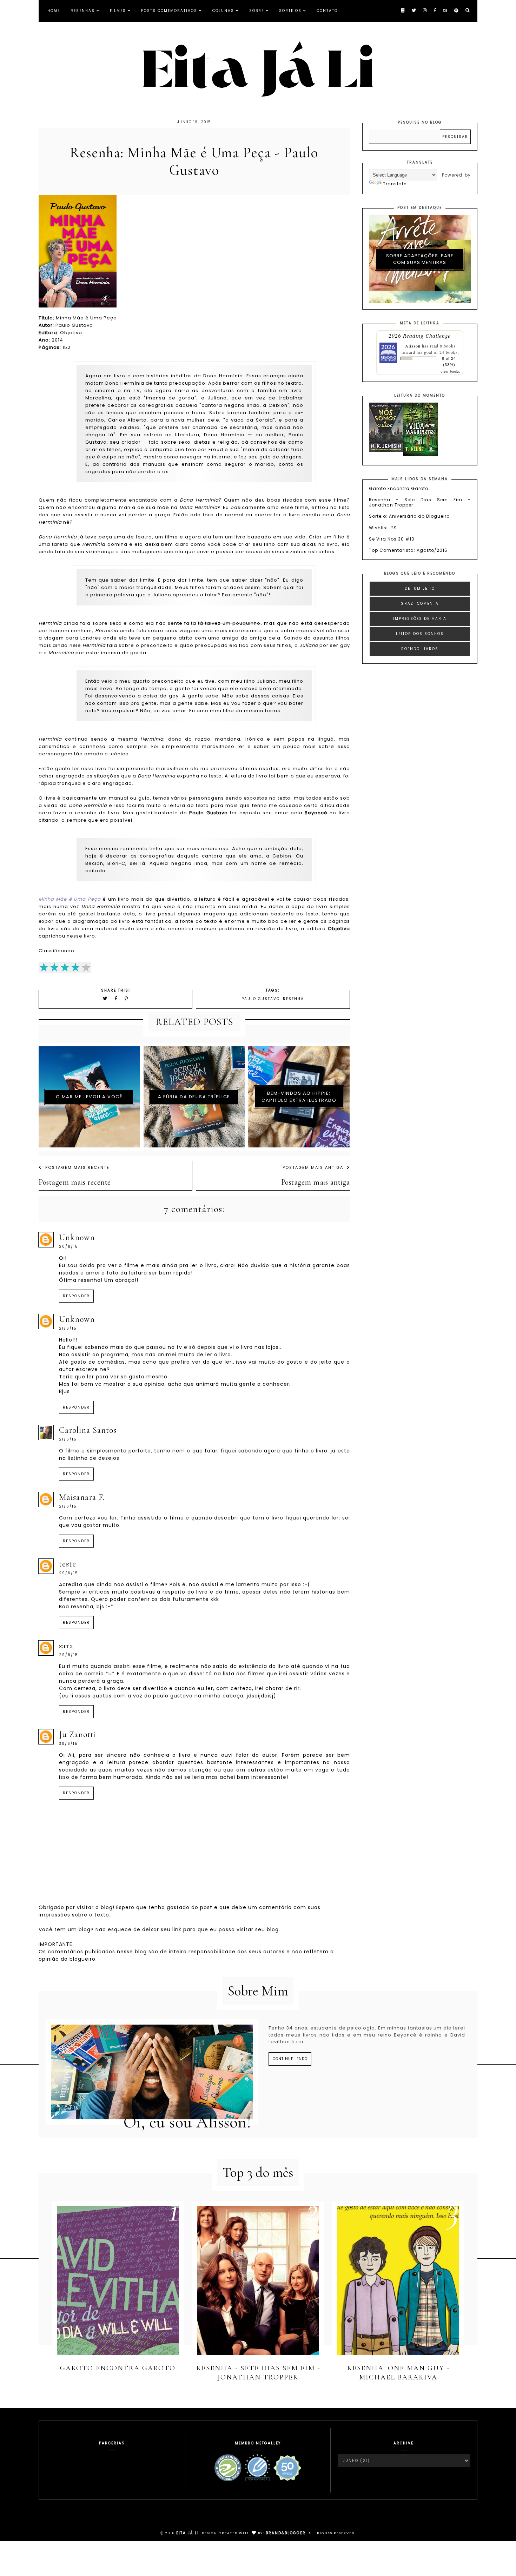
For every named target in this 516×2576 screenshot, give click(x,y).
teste (68, 1564)
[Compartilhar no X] (105, 998)
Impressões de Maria (420, 619)
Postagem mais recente (77, 1167)
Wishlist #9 (383, 528)
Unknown (77, 1237)
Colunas (223, 11)
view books (450, 371)
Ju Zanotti (78, 1734)
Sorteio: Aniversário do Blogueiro (409, 516)
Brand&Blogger (286, 2533)
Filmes (118, 11)
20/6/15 (69, 1247)
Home (54, 11)
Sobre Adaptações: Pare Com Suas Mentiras (420, 259)
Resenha (293, 999)
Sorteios (290, 11)
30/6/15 (68, 1744)
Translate (395, 184)
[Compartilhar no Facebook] (117, 998)
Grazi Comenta (420, 604)
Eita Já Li (188, 2533)
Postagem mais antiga (313, 1167)
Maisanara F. (82, 1497)
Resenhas (83, 11)
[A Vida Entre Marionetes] (421, 454)
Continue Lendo (290, 2059)
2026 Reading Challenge (420, 335)
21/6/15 (68, 1328)
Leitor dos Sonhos (420, 634)
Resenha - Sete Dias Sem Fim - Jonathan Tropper (420, 502)
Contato (327, 11)
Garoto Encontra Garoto (399, 488)
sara (66, 1646)
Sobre (257, 11)
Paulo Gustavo (261, 999)
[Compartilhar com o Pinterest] (127, 998)
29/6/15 (69, 1573)
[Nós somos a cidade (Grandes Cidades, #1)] (386, 451)
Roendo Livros (420, 649)
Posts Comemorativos (169, 11)
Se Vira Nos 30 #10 (392, 539)
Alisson (413, 346)
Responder (76, 1296)
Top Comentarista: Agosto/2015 (408, 550)
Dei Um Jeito (420, 588)
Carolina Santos (88, 1430)
